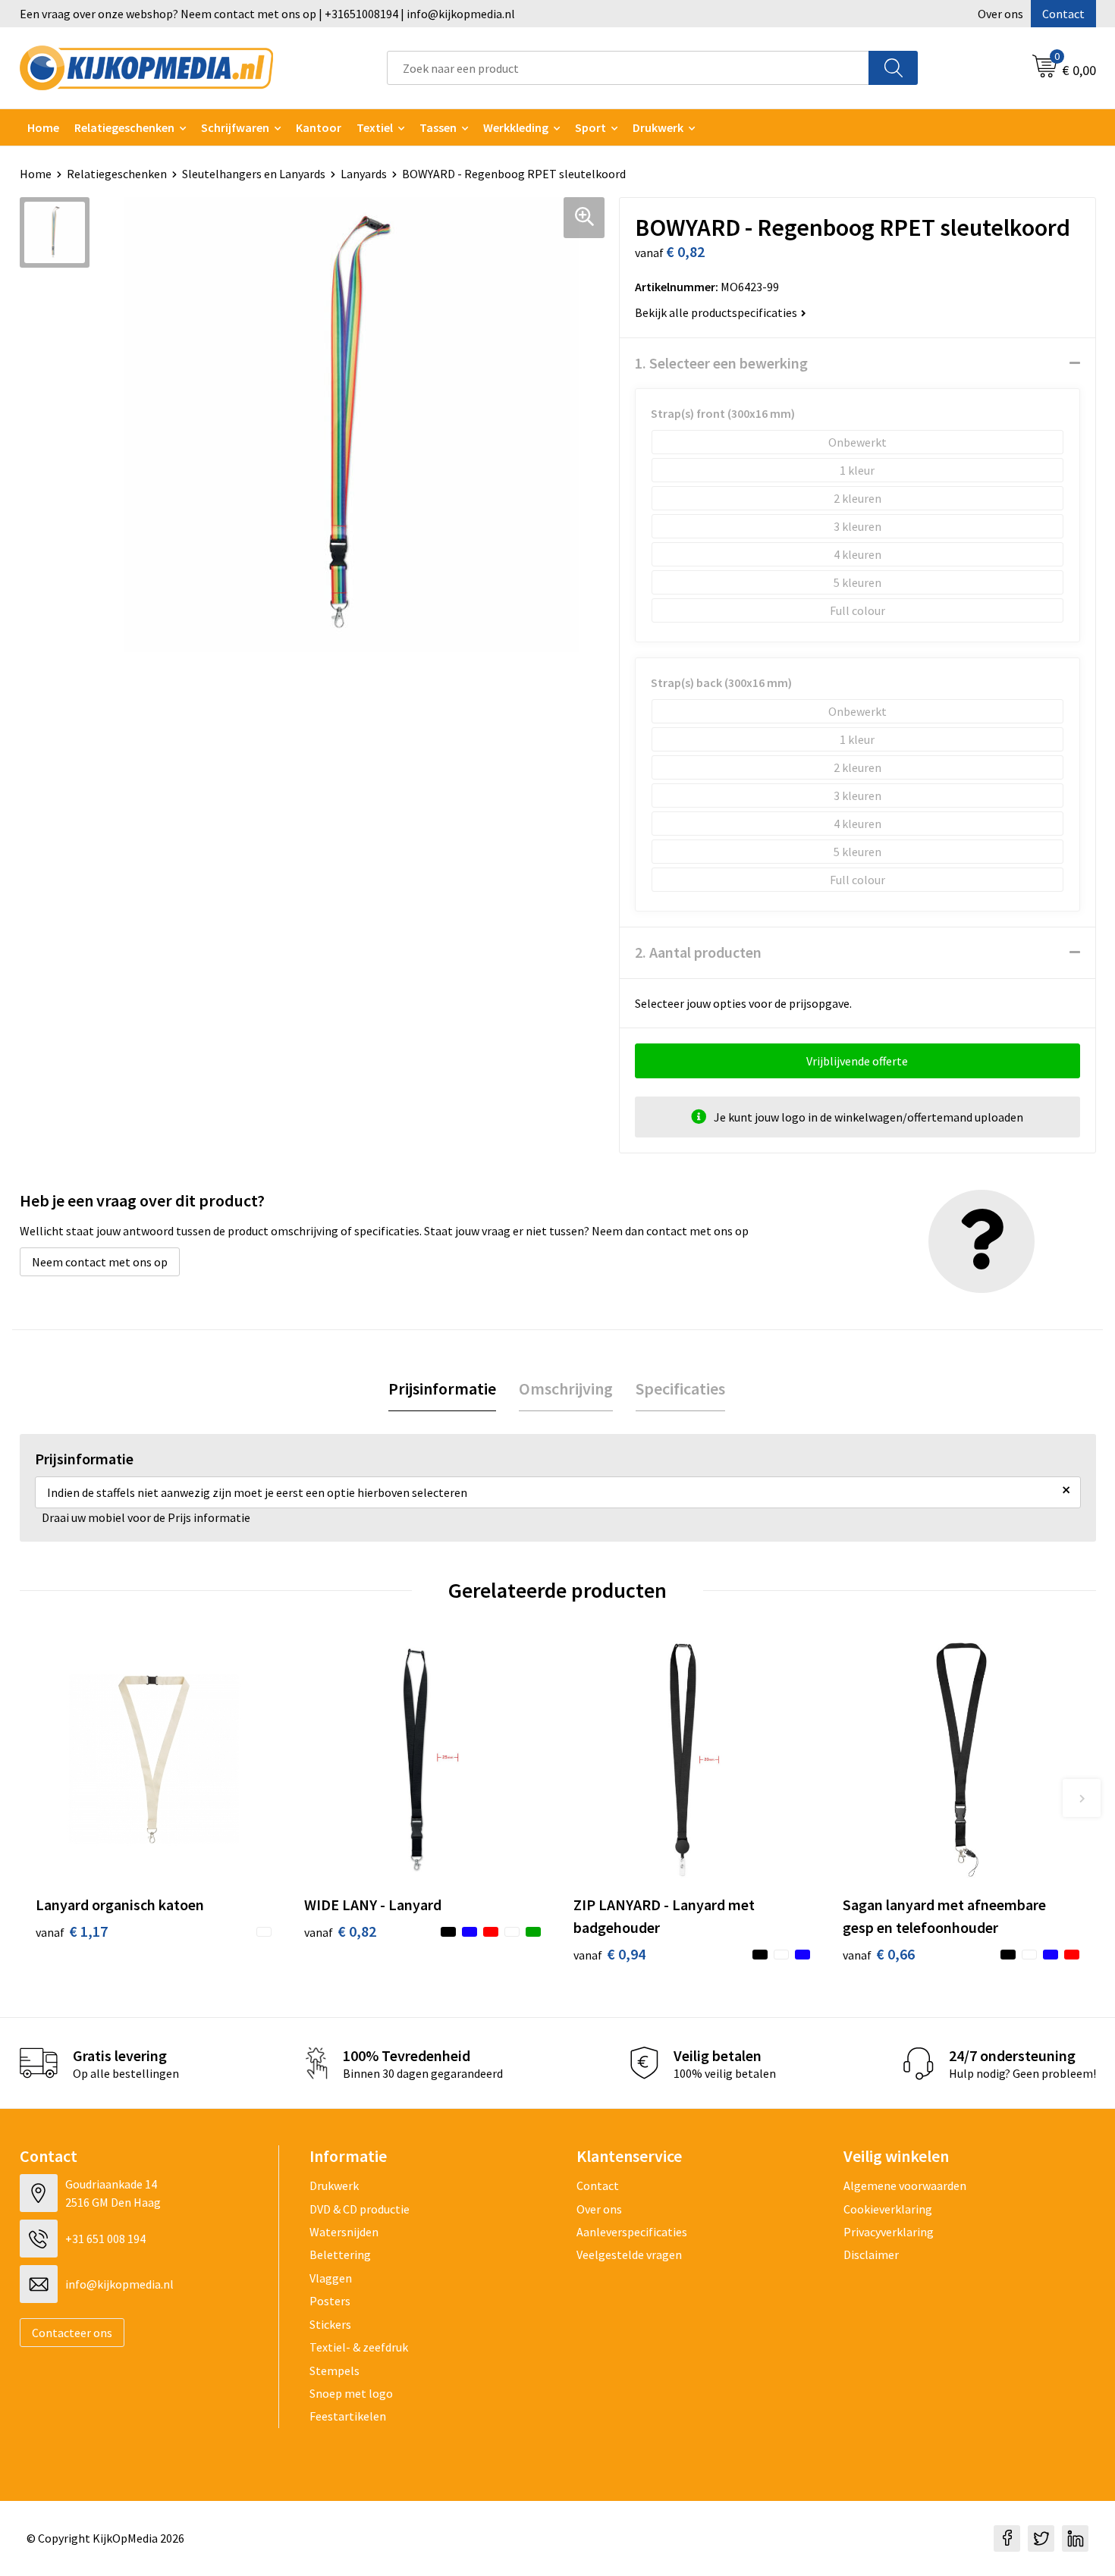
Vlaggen (331, 2278)
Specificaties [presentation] (680, 1388)
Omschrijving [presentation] (566, 1388)
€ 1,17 (72, 1931)
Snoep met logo (351, 2393)
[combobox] (628, 68)
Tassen (438, 127)
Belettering (340, 2254)
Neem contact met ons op (100, 1262)
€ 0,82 (340, 1931)
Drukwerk (334, 2185)
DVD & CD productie (360, 2209)
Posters (330, 2301)
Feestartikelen (348, 2416)
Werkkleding (516, 127)
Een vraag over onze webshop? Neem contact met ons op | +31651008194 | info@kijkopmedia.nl (267, 14)
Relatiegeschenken (124, 127)
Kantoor (319, 127)
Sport (590, 127)
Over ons (1000, 14)
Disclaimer (871, 2254)
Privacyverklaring (889, 2232)
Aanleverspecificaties (632, 2232)
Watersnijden (344, 2232)
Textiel (375, 127)
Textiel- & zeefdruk (359, 2347)
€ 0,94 (609, 1954)
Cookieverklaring (888, 2209)
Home (43, 127)
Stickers (330, 2324)
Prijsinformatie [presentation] (442, 1388)
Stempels (334, 2370)
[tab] (442, 1389)
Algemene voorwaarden (905, 2185)
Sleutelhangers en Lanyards (254, 174)
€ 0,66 (879, 1954)
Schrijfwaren (235, 127)
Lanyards (364, 174)
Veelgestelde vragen (629, 2254)
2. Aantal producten (698, 952)
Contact (1063, 14)
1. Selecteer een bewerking (721, 363)
